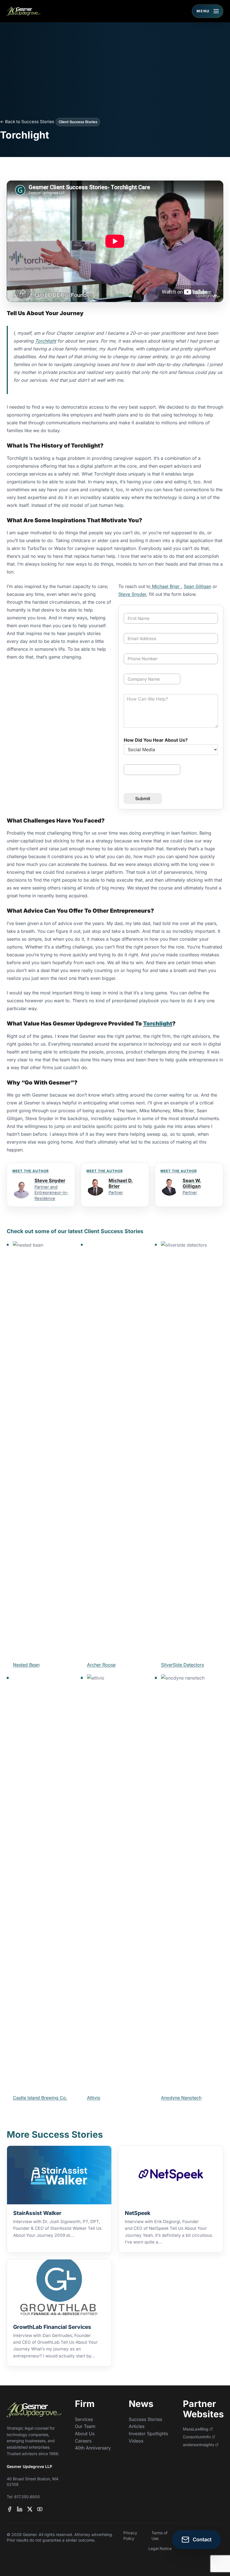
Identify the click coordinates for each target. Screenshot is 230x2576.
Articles (137, 2426)
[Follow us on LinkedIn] (20, 2509)
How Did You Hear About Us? (156, 740)
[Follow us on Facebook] (10, 2509)
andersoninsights (198, 2445)
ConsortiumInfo (197, 2437)
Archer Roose (101, 1665)
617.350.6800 (27, 2497)
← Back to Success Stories (27, 122)
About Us (85, 2434)
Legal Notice (160, 2548)
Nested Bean (26, 1665)
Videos (136, 2441)
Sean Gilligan (197, 586)
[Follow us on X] (30, 2509)
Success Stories (145, 2419)
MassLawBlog (196, 2429)
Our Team (85, 2426)
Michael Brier (166, 586)
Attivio (94, 2098)
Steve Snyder (132, 594)
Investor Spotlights (148, 2434)
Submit (143, 798)
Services (84, 2419)
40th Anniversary (93, 2448)
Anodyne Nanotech (181, 2098)
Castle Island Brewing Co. (40, 2098)
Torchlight (46, 341)
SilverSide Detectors (182, 1665)
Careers (83, 2441)
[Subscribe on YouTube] (40, 2509)
